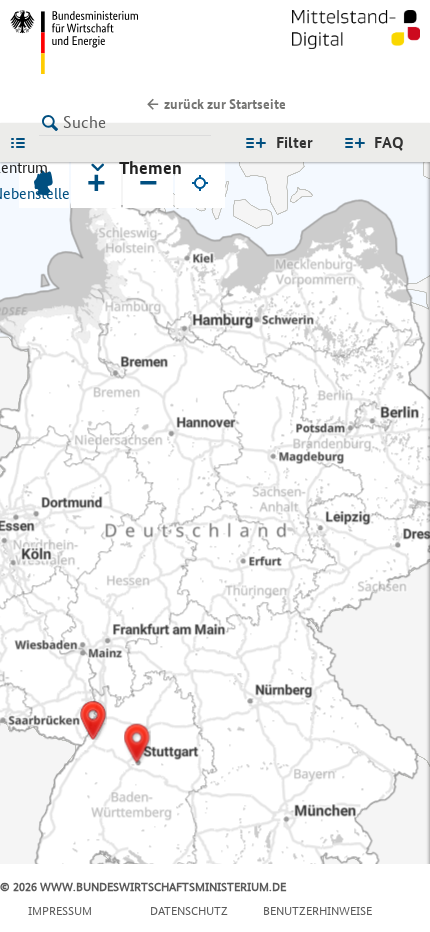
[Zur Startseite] (356, 42)
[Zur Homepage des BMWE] (108, 42)
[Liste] (23, 142)
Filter (294, 142)
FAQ (389, 142)
